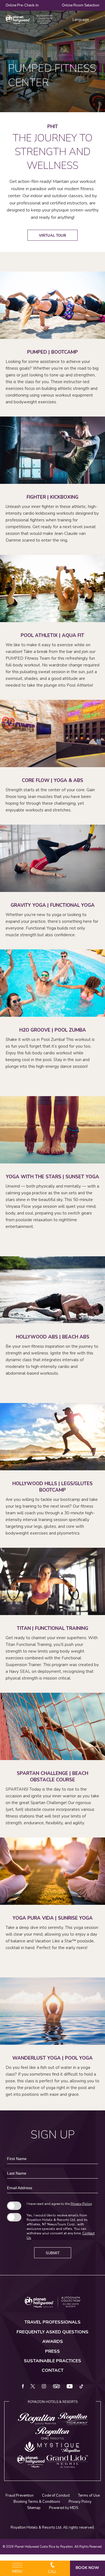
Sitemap (34, 2508)
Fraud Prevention (20, 2496)
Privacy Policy (81, 2204)
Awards (53, 2342)
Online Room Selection (81, 5)
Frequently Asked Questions (53, 2332)
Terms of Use (89, 2496)
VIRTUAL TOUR (53, 236)
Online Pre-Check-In (22, 5)
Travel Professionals (53, 2322)
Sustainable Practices (53, 2361)
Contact (53, 2370)
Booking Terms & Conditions (37, 2502)
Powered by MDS (64, 2508)
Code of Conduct (56, 2496)
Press (53, 2351)
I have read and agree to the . (60, 2204)
